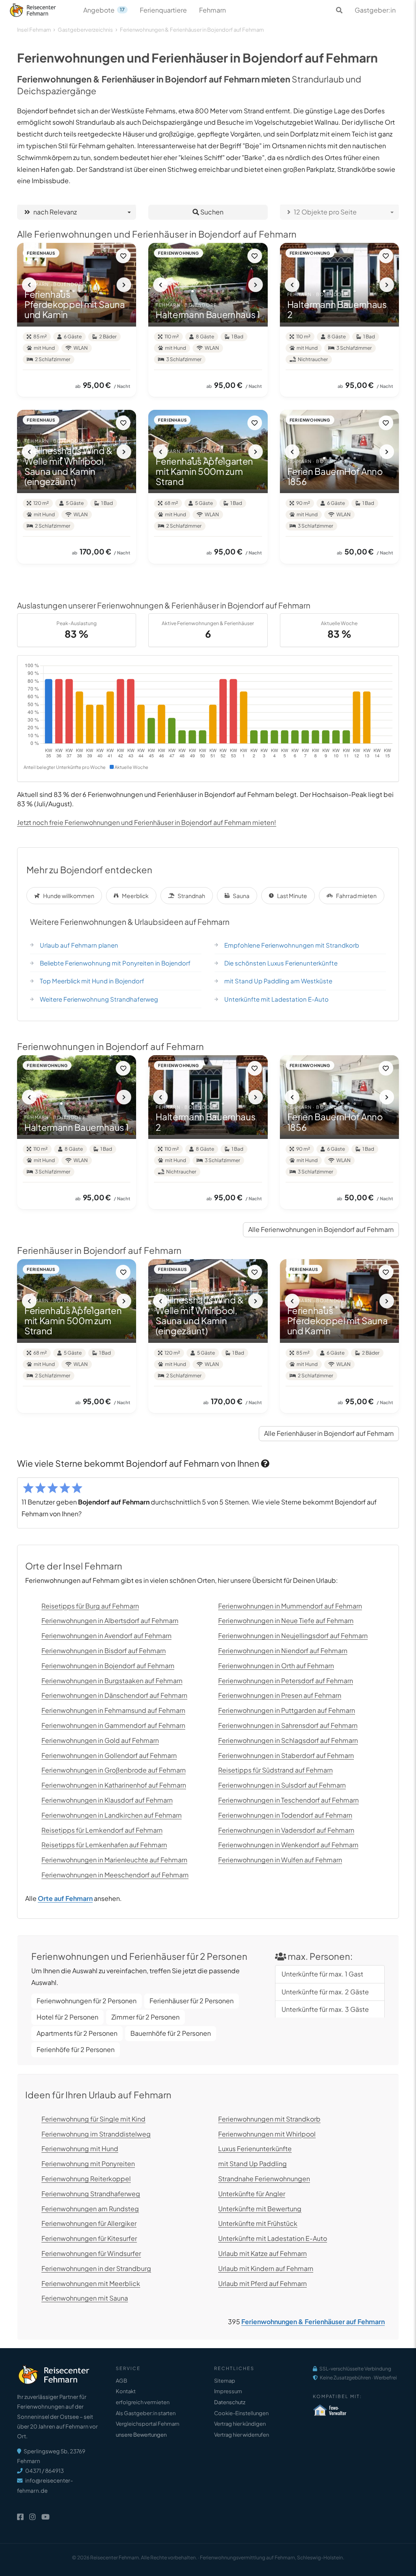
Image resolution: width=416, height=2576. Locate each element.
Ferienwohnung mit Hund (80, 2148)
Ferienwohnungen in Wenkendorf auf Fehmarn (288, 1845)
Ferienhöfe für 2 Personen (76, 2049)
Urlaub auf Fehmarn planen (79, 945)
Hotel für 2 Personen (67, 2017)
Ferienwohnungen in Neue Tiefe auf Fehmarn (286, 1620)
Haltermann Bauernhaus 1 (208, 314)
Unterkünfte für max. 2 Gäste (325, 1992)
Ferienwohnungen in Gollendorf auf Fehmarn (109, 1755)
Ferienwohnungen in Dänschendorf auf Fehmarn (114, 1695)
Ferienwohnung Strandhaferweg (91, 2194)
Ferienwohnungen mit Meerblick (91, 2283)
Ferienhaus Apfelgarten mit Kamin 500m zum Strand (204, 471)
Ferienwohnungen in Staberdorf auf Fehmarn (286, 1755)
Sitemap (225, 2381)
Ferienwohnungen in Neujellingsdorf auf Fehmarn (293, 1635)
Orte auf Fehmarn (65, 1898)
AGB (121, 2381)
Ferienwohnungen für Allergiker (89, 2223)
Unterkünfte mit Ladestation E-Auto (276, 999)
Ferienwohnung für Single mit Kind (93, 2119)
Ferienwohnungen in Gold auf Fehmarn (100, 1740)
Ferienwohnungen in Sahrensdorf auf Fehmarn (288, 1725)
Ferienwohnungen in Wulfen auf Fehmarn (280, 1860)
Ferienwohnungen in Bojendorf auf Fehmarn (108, 1666)
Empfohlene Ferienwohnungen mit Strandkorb (292, 945)
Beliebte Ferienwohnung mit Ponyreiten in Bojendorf (115, 963)
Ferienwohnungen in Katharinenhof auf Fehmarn (114, 1785)
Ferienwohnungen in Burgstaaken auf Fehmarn (112, 1681)
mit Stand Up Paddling (252, 2164)
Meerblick (135, 896)
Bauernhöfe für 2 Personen (171, 2033)
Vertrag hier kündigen (240, 2424)
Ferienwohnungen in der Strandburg (96, 2268)
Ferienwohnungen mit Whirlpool (267, 2134)
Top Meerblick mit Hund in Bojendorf (92, 981)
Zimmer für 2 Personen (145, 2017)
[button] (29, 285)
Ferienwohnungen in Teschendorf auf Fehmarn (288, 1800)
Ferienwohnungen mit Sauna (85, 2298)
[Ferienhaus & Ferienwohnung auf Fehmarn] (42, 8)
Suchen (211, 212)
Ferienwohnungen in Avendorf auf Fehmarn (106, 1635)
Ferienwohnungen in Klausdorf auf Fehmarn (107, 1800)
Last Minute (292, 896)
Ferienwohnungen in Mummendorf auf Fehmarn (290, 1606)
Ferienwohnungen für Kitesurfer (89, 2238)
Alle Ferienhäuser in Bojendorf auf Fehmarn (329, 1433)
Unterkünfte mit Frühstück (258, 2223)
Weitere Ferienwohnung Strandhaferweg (99, 999)
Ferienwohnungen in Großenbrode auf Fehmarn (114, 1770)
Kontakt (126, 2391)
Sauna (241, 896)
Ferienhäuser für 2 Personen (192, 2001)
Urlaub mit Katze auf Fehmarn (262, 2253)
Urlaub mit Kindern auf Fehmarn (266, 2268)
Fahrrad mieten (356, 896)
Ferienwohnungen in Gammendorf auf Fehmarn (113, 1725)
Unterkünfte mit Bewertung (260, 2209)
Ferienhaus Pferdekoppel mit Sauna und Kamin (75, 304)
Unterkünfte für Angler (252, 2194)
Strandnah (191, 896)
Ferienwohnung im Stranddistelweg (96, 2134)
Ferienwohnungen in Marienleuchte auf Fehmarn (114, 1860)
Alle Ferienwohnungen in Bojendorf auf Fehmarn (321, 1229)
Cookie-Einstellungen (241, 2413)
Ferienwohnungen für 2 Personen (87, 2001)
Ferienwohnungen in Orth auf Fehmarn (276, 1666)
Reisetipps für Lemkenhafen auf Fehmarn (104, 1845)
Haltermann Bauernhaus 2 (337, 309)
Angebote (104, 10)
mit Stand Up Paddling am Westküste (278, 981)
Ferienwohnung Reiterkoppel (86, 2179)
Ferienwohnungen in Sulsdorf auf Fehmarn (282, 1785)
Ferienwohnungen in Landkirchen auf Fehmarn (112, 1815)
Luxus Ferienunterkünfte (255, 2148)
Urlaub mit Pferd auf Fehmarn (262, 2283)
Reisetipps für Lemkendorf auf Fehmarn (102, 1830)
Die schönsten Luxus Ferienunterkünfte (281, 963)
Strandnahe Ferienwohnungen (264, 2179)
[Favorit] (123, 256)
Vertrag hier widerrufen (242, 2435)
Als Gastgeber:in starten (146, 2413)
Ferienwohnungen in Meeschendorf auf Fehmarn (115, 1875)
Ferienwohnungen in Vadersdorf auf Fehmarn (286, 1830)
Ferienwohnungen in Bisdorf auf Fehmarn (104, 1651)
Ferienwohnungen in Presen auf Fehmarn (280, 1695)
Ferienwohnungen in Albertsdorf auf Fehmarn (110, 1620)
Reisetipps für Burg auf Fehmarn (90, 1606)
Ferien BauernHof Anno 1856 (335, 476)
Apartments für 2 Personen (77, 2033)
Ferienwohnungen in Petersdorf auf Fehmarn (286, 1681)
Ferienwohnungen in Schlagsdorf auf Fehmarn (288, 1740)
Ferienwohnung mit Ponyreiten (88, 2164)
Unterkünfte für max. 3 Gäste (325, 2009)
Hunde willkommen (69, 896)
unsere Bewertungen (141, 2435)
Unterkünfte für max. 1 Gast (322, 1974)
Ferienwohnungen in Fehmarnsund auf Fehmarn (113, 1710)
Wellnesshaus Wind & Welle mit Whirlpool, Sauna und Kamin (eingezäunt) (68, 466)
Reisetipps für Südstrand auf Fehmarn (275, 1770)
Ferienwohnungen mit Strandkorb (269, 2119)
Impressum (228, 2391)
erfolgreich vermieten (143, 2402)
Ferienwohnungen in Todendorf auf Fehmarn (285, 1815)
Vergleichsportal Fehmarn (147, 2424)
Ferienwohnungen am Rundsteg (90, 2209)
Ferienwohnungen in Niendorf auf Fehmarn (283, 1651)
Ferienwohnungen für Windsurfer (91, 2253)
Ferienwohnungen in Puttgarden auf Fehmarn (287, 1710)
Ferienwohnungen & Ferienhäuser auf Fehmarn (313, 2322)
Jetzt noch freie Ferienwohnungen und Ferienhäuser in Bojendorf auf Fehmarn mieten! (147, 822)
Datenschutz (230, 2402)
